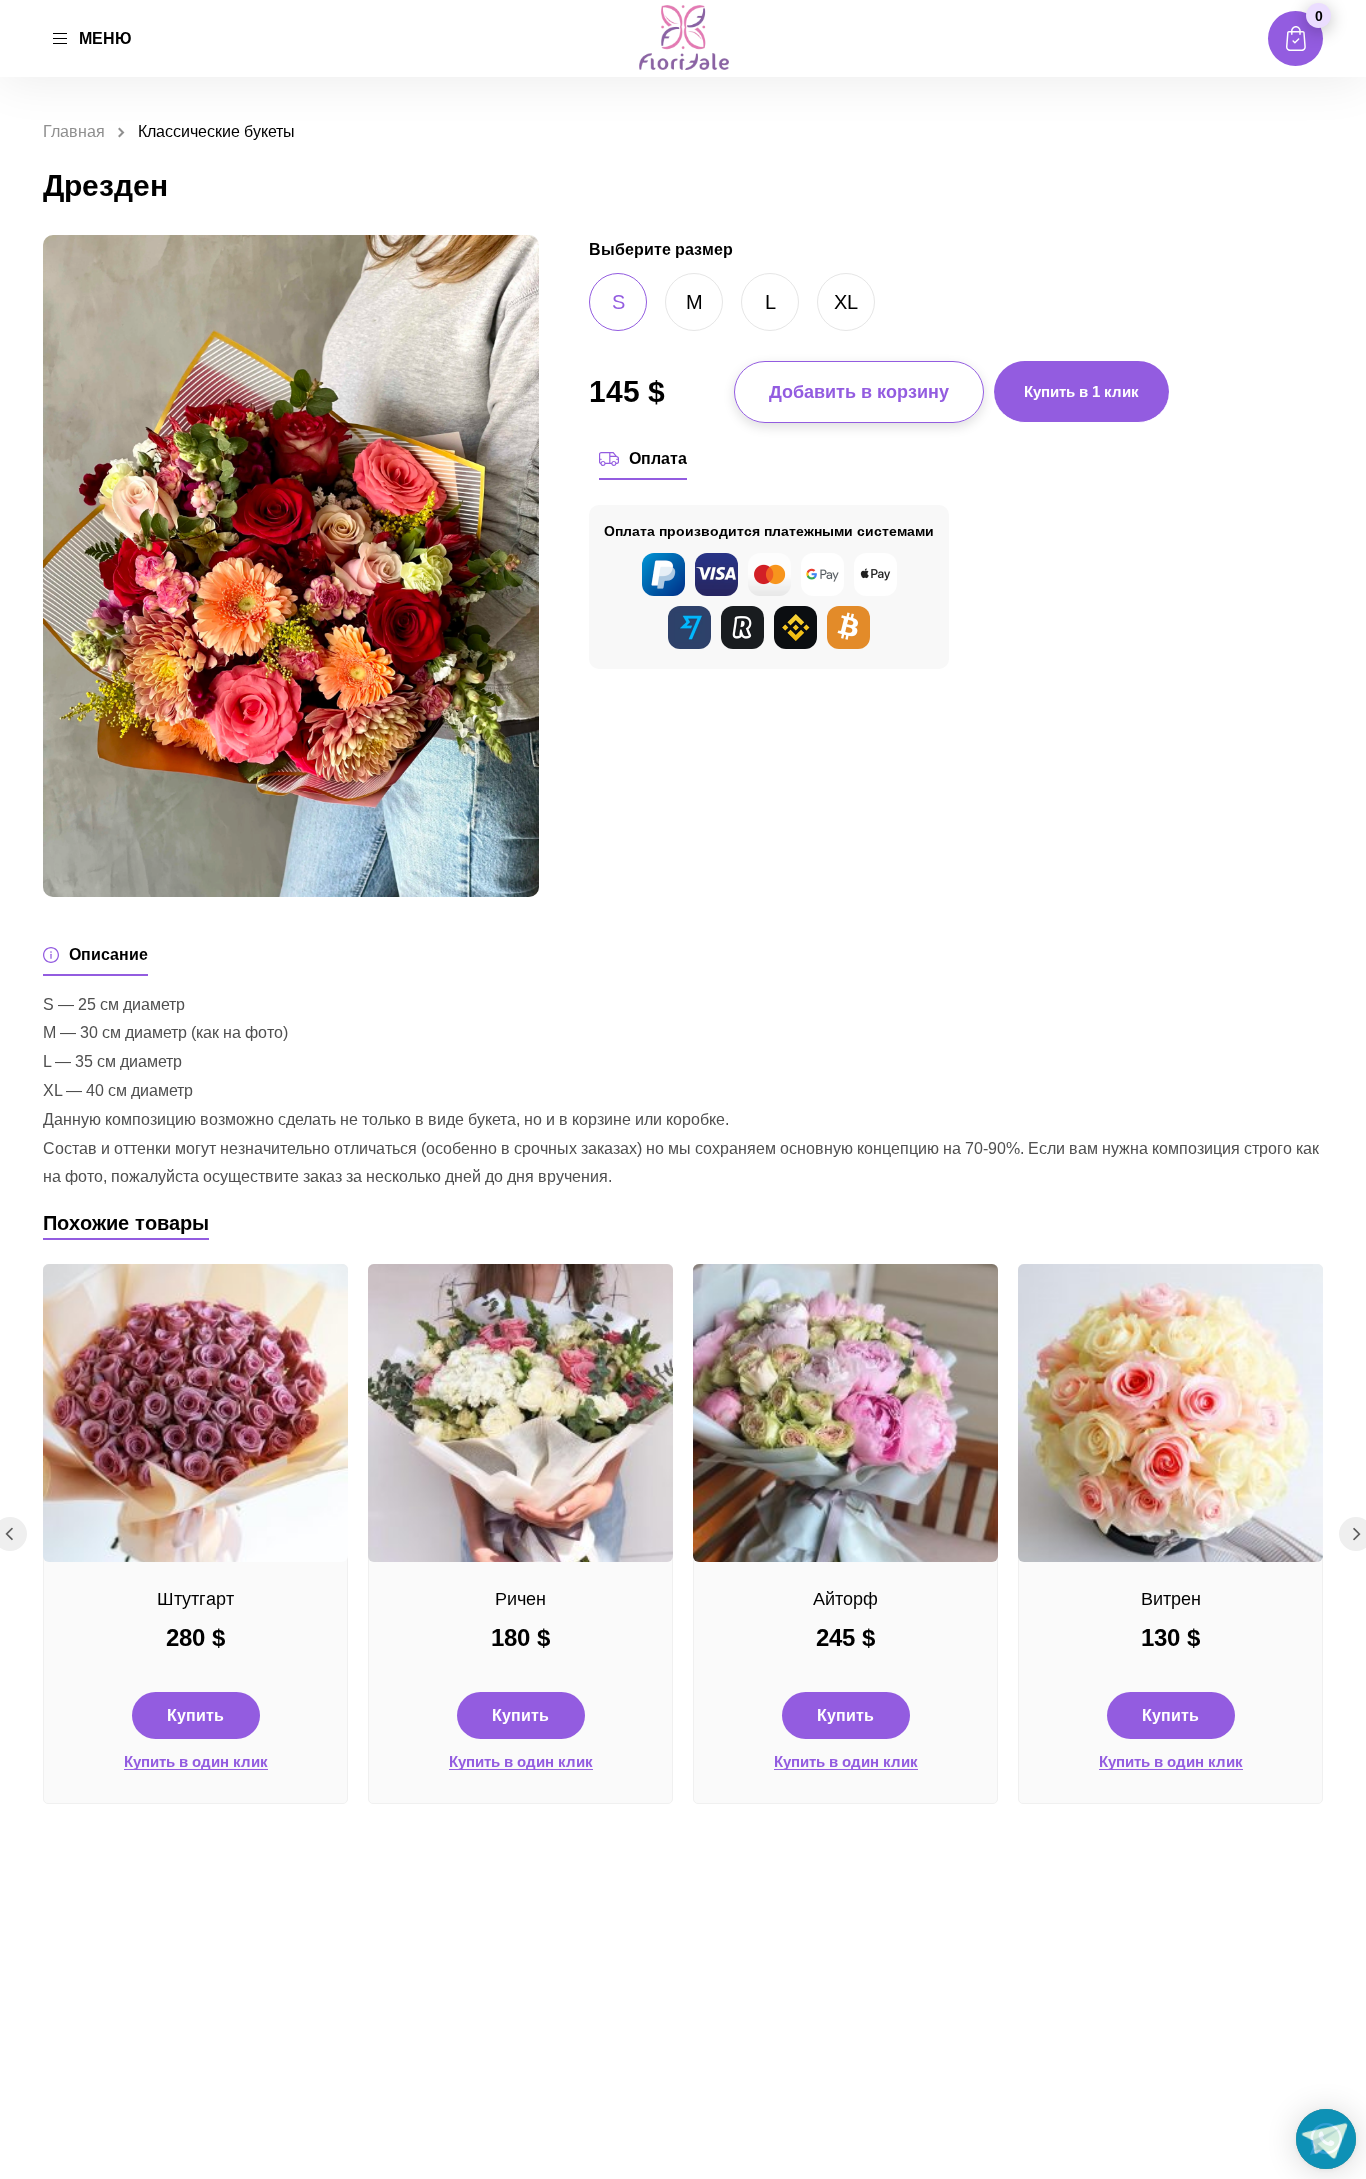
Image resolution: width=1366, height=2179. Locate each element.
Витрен (1171, 1599)
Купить (195, 1715)
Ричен (520, 1599)
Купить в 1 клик (1081, 391)
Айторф (845, 1599)
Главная (74, 131)
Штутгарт (195, 1599)
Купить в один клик (196, 1762)
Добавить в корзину (859, 392)
